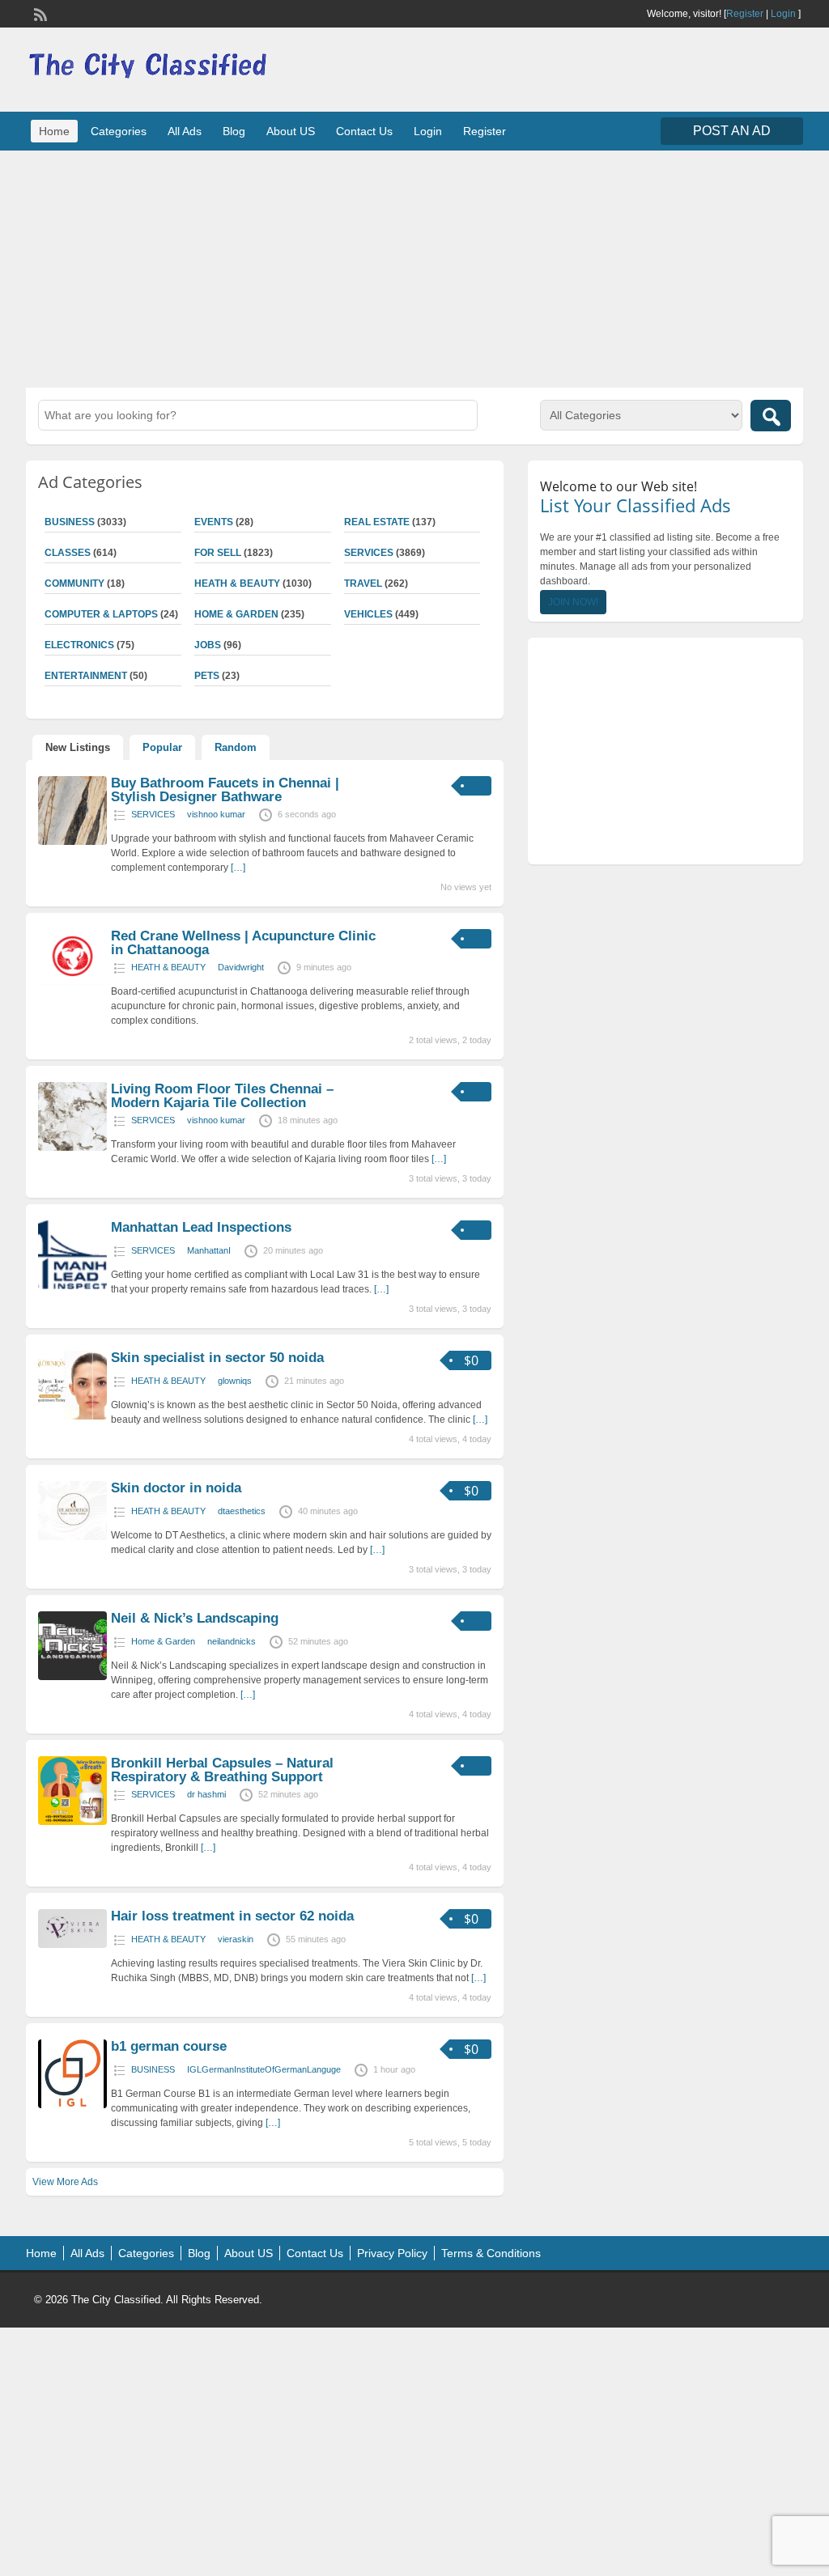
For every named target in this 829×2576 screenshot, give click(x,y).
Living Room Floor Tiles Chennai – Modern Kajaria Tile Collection (222, 1096)
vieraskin (236, 1939)
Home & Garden (236, 614)
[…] (238, 868)
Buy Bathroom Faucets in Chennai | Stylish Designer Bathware (225, 790)
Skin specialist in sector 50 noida (217, 1358)
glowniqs (235, 1381)
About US (291, 131)
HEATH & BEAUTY (237, 584)
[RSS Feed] (39, 13)
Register (745, 14)
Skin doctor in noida (176, 1488)
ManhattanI (209, 1250)
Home (54, 131)
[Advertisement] (414, 267)
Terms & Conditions (491, 2253)
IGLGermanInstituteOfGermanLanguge (264, 2069)
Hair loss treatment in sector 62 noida (232, 1916)
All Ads (185, 131)
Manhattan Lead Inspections (201, 1227)
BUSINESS (153, 2069)
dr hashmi (206, 1794)
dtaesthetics (242, 1511)
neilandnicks (232, 1641)
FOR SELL (218, 553)
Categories (119, 131)
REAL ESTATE (377, 522)
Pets (207, 676)
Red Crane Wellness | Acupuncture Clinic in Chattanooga (243, 943)
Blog (234, 131)
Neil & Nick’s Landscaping (195, 1618)
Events (214, 522)
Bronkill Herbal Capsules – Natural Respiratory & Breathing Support (222, 1770)
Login (783, 14)
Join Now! (573, 602)
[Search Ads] (771, 416)
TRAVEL (363, 584)
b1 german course (169, 2046)
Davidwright (241, 967)
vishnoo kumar (216, 814)
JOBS (208, 645)
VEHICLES (368, 614)
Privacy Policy (392, 2253)
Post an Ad (732, 131)
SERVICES (369, 553)
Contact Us (364, 131)
